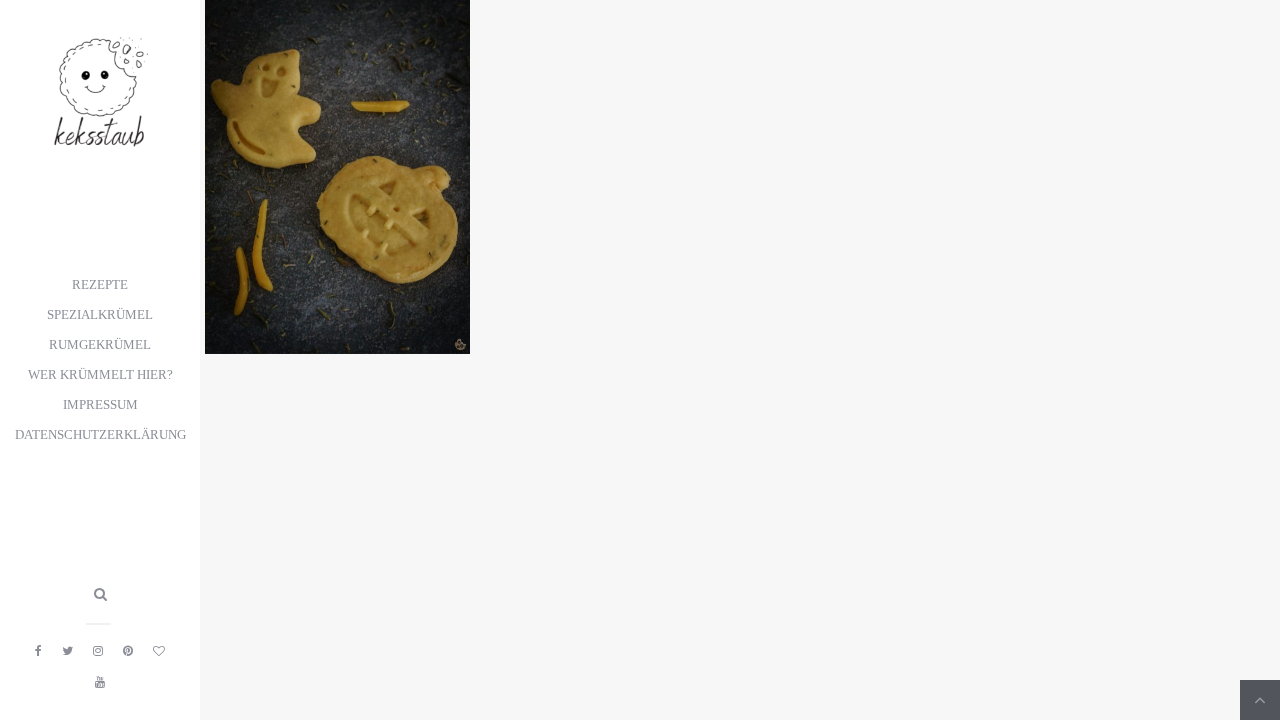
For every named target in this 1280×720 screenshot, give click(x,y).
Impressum (100, 405)
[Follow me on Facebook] (38, 651)
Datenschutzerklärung (100, 435)
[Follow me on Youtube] (100, 682)
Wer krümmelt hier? (100, 375)
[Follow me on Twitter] (67, 651)
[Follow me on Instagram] (98, 651)
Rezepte (100, 285)
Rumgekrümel (100, 345)
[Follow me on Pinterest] (128, 651)
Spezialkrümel (100, 315)
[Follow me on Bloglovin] (159, 651)
